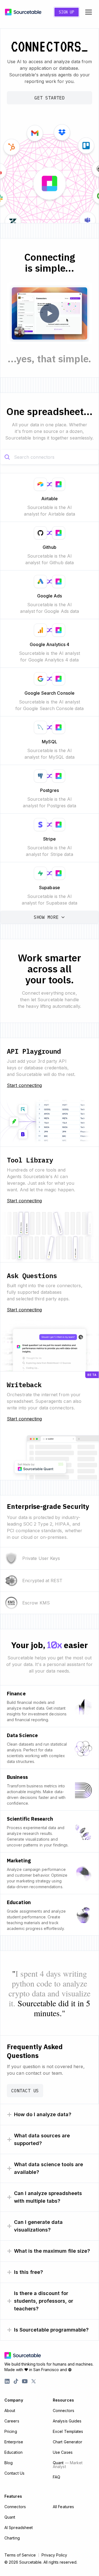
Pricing (11, 2431)
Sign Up (67, 12)
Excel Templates (68, 2431)
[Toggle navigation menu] (89, 12)
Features (13, 2496)
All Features (63, 2507)
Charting (12, 2538)
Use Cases (63, 2452)
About (10, 2411)
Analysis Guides (67, 2421)
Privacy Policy (54, 2555)
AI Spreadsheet (19, 2528)
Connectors (64, 2411)
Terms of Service (20, 2555)
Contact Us (25, 2091)
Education (13, 2452)
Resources (63, 2400)
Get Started (50, 98)
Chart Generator (68, 2442)
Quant (68, 2465)
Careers (12, 2421)
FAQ (57, 2477)
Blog (9, 2463)
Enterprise (14, 2442)
